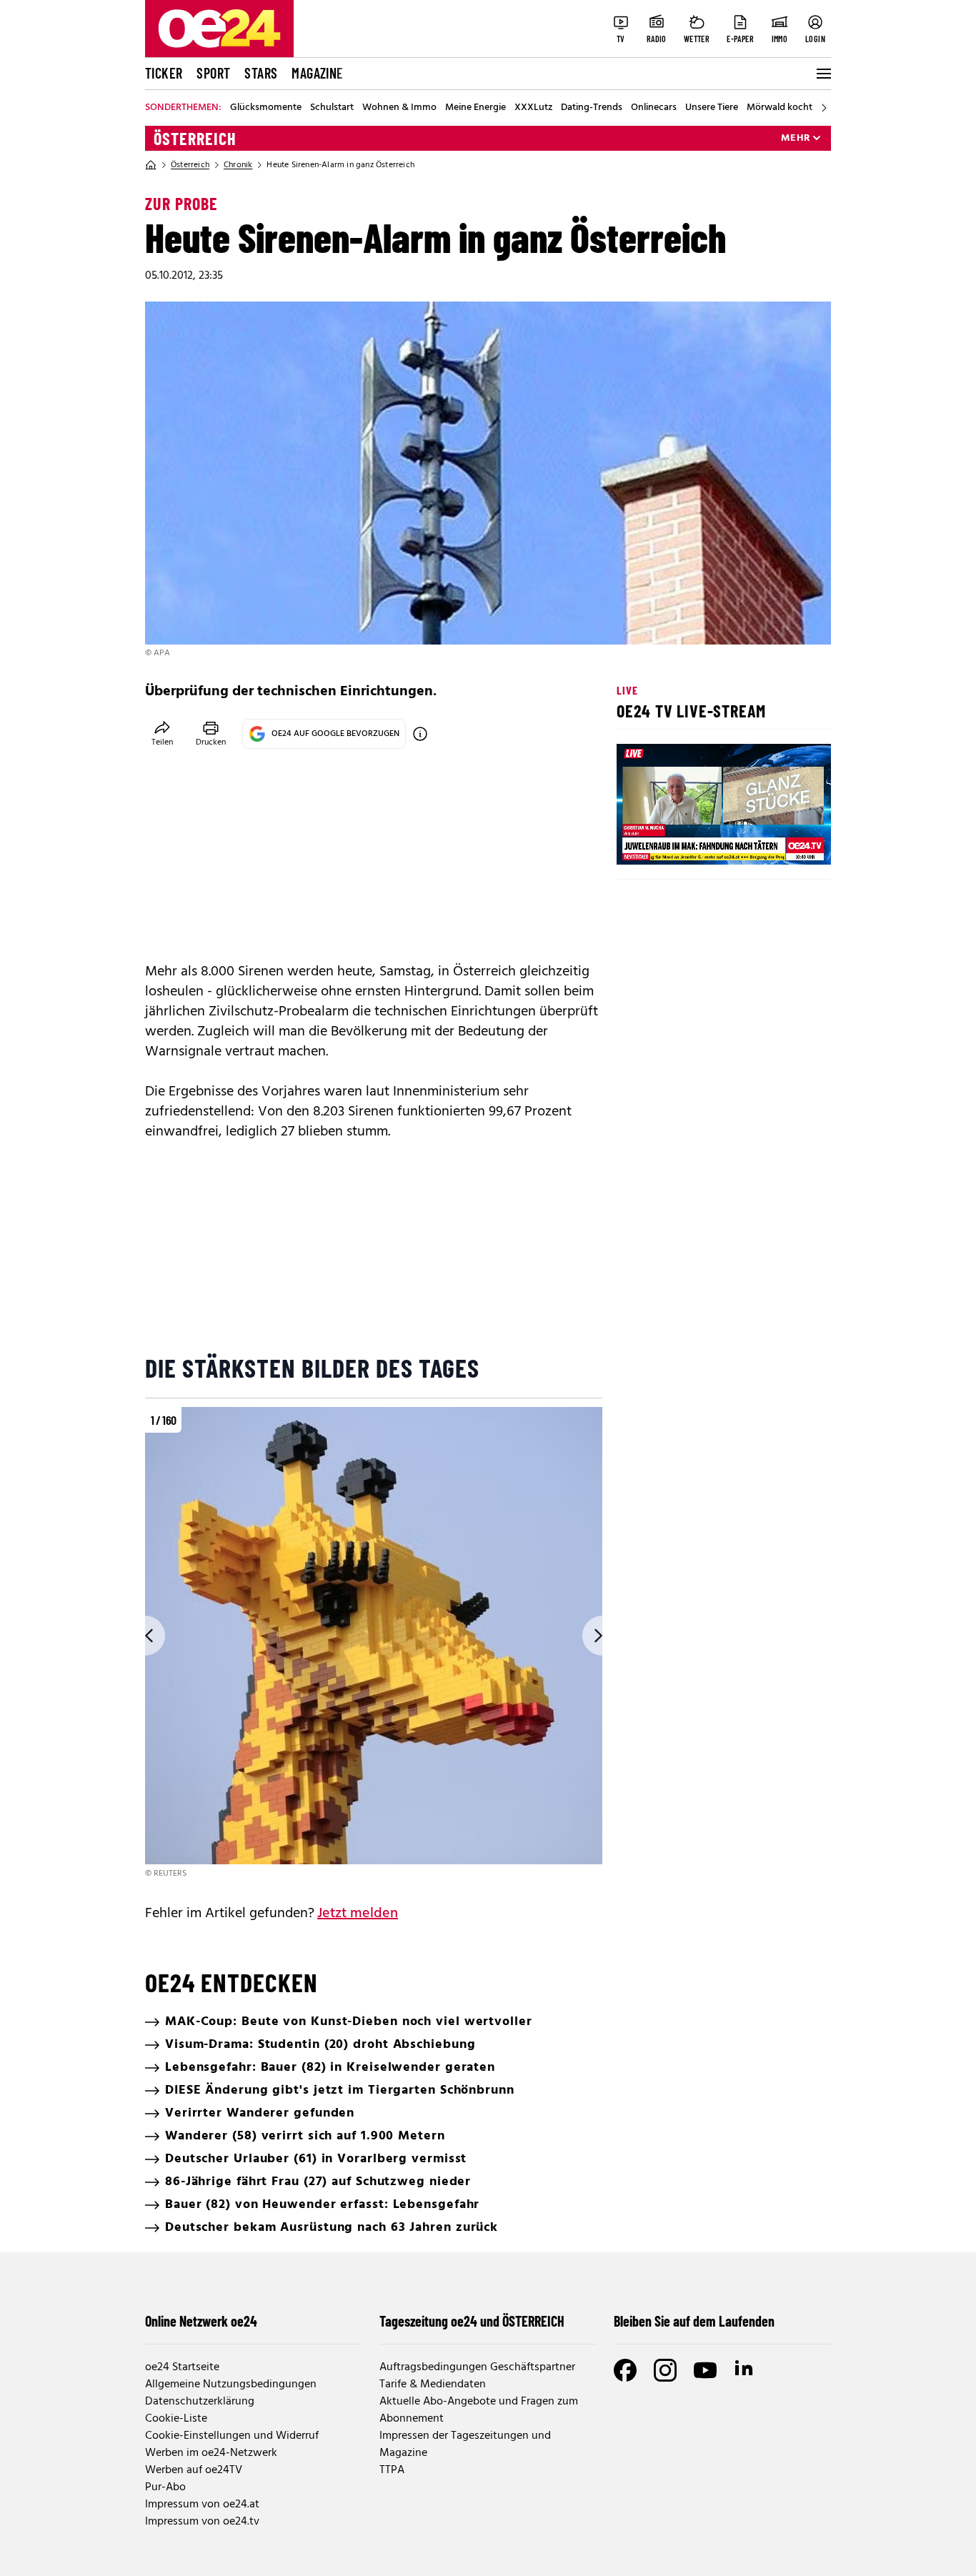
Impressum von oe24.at (202, 2505)
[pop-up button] (785, 842)
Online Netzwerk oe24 (201, 2321)
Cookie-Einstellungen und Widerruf (232, 2436)
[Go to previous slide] (145, 1636)
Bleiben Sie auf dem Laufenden (694, 2321)
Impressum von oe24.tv (202, 2522)
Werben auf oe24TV (194, 2470)
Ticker (164, 73)
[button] (639, 842)
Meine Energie (475, 108)
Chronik (238, 165)
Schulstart (332, 108)
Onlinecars (654, 108)
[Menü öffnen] (822, 74)
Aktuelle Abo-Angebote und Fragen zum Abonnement (479, 2410)
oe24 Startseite (182, 2367)
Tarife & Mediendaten (433, 2384)
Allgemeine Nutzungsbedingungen (231, 2384)
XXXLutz (533, 108)
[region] (374, 1644)
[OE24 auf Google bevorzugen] (420, 734)
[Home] (151, 165)
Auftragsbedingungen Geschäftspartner (477, 2367)
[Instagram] (665, 2370)
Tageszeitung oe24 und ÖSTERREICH (472, 2321)
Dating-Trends (592, 108)
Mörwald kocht (780, 108)
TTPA (392, 2470)
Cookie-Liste (176, 2419)
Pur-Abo (165, 2487)
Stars (261, 73)
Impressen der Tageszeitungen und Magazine (465, 2445)
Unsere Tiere (712, 108)
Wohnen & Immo (399, 108)
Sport (213, 73)
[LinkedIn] (745, 2370)
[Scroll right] (824, 108)
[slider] (687, 842)
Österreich (195, 139)
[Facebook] (625, 2370)
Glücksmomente (266, 108)
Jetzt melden (358, 1914)
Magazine (317, 73)
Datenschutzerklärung (200, 2402)
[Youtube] (705, 2370)
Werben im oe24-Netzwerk (211, 2453)
